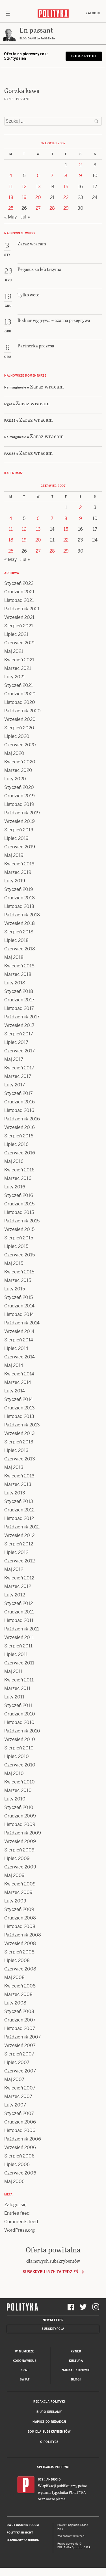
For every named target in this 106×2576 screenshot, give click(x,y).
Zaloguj (93, 13)
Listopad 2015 (19, 1212)
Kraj (25, 2370)
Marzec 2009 (18, 1892)
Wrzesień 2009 (20, 1841)
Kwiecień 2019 (19, 864)
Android (54, 2480)
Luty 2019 (15, 881)
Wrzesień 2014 (19, 1331)
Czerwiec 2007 (20, 2071)
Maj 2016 (14, 1161)
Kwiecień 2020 (20, 762)
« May (11, 217)
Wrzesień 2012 (19, 1535)
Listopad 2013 (19, 1416)
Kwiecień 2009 (20, 1884)
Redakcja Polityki (49, 2402)
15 (66, 187)
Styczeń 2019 (19, 889)
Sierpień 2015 (19, 1238)
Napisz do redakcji (49, 2422)
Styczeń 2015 (19, 1297)
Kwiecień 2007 (20, 2088)
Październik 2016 (22, 1119)
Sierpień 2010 (19, 1748)
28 (52, 208)
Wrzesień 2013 (20, 1433)
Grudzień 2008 (20, 1918)
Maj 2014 (14, 1365)
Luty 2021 (15, 677)
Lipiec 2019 (16, 838)
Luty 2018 (15, 983)
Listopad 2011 (19, 1620)
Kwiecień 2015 (19, 1272)
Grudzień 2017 (19, 1000)
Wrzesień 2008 (20, 1943)
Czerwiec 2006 (20, 2173)
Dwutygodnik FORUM (23, 2525)
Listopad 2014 (19, 1314)
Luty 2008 (15, 2003)
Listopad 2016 (19, 1110)
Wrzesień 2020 (20, 719)
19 (24, 197)
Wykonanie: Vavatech (71, 2536)
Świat (25, 2379)
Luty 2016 (15, 1187)
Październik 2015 (22, 1221)
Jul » (25, 217)
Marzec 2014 (18, 1382)
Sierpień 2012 (19, 1544)
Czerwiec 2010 (20, 1765)
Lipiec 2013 (16, 1450)
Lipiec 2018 (16, 940)
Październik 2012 (22, 1527)
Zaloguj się (15, 2205)
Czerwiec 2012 (20, 1561)
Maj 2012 (14, 1569)
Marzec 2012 (18, 1586)
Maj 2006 (14, 2181)
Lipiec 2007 (17, 2062)
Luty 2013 (15, 1493)
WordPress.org (20, 2230)
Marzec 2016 (18, 1178)
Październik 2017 (22, 1017)
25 (11, 208)
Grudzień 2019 (20, 796)
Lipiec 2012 (16, 1552)
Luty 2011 (14, 1697)
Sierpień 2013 (19, 1442)
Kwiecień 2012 (19, 1578)
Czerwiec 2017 (20, 1051)
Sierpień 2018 (19, 932)
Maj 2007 (14, 2079)
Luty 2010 (15, 1799)
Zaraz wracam (47, 386)
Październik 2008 (23, 1935)
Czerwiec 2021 (20, 643)
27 (38, 208)
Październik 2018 (22, 915)
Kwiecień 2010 (20, 1782)
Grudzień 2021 (19, 592)
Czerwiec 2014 (20, 1357)
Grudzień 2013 (20, 1408)
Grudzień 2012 (19, 1510)
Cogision (74, 2525)
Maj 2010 (14, 1773)
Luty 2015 (15, 1289)
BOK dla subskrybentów (49, 2432)
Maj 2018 (14, 957)
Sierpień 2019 (19, 830)
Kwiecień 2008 (20, 1986)
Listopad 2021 (19, 600)
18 (11, 197)
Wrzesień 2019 (20, 821)
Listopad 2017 (19, 1008)
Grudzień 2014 (19, 1306)
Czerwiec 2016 (20, 1153)
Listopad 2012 (19, 1518)
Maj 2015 (14, 1263)
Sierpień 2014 (19, 1340)
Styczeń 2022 (19, 583)
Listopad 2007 (20, 2028)
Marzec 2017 (18, 1076)
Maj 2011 (13, 1671)
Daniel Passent (17, 99)
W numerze (25, 2351)
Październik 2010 (22, 1731)
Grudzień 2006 (20, 2122)
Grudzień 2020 (20, 694)
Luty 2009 (15, 1901)
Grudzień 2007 (20, 2020)
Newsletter (53, 2320)
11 (11, 187)
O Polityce (49, 2442)
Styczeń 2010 (19, 1807)
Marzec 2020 (18, 770)
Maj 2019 (14, 855)
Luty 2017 (15, 1085)
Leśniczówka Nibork (23, 2540)
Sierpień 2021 (19, 626)
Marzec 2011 (17, 1688)
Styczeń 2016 (19, 1195)
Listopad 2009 (20, 1824)
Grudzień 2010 (20, 1714)
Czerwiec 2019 (20, 847)
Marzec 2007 (18, 2096)
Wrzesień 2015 (19, 1229)
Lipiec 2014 (16, 1348)
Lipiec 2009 (17, 1858)
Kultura (76, 2361)
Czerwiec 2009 (20, 1867)
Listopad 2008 (20, 1926)
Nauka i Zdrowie (76, 2370)
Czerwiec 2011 (19, 1663)
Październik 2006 (23, 2139)
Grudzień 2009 (20, 1816)
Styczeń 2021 (19, 685)
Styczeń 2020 (19, 787)
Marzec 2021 (18, 668)
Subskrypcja (53, 2329)
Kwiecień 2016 (19, 1170)
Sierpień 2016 (19, 1136)
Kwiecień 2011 (19, 1680)
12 (24, 187)
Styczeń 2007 (19, 2113)
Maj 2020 (14, 753)
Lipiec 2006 (17, 2164)
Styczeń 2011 (18, 1705)
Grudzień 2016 (20, 1102)
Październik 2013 (22, 1425)
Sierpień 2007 (19, 2054)
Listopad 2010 (19, 1722)
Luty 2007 (15, 2105)
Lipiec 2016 (16, 1144)
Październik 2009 (23, 1833)
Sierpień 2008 (19, 1952)
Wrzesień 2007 (20, 2045)
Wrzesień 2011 (19, 1637)
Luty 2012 (15, 1595)
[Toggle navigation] (8, 13)
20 (38, 197)
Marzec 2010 (18, 1790)
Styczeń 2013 (19, 1501)
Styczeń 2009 (19, 1909)
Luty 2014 (15, 1391)
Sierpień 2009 (19, 1850)
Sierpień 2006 (19, 2156)
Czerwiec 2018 (20, 949)
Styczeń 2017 (19, 1093)
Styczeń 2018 (19, 991)
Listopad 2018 (19, 906)
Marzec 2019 (18, 872)
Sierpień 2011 (18, 1646)
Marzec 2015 (18, 1280)
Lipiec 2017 (16, 1042)
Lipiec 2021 (16, 634)
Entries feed (17, 2213)
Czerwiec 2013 (20, 1459)
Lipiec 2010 (17, 1756)
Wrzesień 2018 (20, 923)
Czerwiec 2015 (20, 1255)
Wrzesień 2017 (19, 1025)
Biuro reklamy (49, 2412)
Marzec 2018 (18, 974)
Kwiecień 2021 (19, 660)
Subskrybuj (84, 56)
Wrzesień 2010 (20, 1739)
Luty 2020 (15, 779)
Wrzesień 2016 (20, 1127)
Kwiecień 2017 (19, 1068)
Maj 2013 (14, 1467)
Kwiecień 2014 (19, 1374)
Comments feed (21, 2222)
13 (38, 187)
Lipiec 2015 (16, 1246)
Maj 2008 (14, 1977)
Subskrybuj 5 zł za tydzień (50, 2272)
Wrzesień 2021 (19, 617)
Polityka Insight (20, 2533)
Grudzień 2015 (19, 1204)
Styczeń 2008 (19, 2011)
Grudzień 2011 (19, 1612)
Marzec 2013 (18, 1484)
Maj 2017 (14, 1059)
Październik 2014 (22, 1323)
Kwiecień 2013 (19, 1476)
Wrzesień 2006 (20, 2147)
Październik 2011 (22, 1629)
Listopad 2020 (20, 702)
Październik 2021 (22, 609)
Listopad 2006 (20, 2130)
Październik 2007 (22, 2037)
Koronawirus (25, 2361)
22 (66, 197)
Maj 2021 (14, 651)
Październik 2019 (22, 813)
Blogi (76, 2379)
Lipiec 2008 (17, 1960)
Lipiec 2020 (17, 736)
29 (66, 208)
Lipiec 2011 (16, 1654)
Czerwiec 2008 (20, 1969)
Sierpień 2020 (19, 728)
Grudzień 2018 (20, 898)
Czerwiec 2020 (20, 745)
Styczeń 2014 (19, 1399)
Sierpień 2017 (19, 1034)
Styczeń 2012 (19, 1603)
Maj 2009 (14, 1875)
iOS (41, 2480)
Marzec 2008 (18, 1994)
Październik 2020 (22, 711)
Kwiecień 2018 (19, 966)
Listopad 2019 (19, 804)
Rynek (76, 2351)
